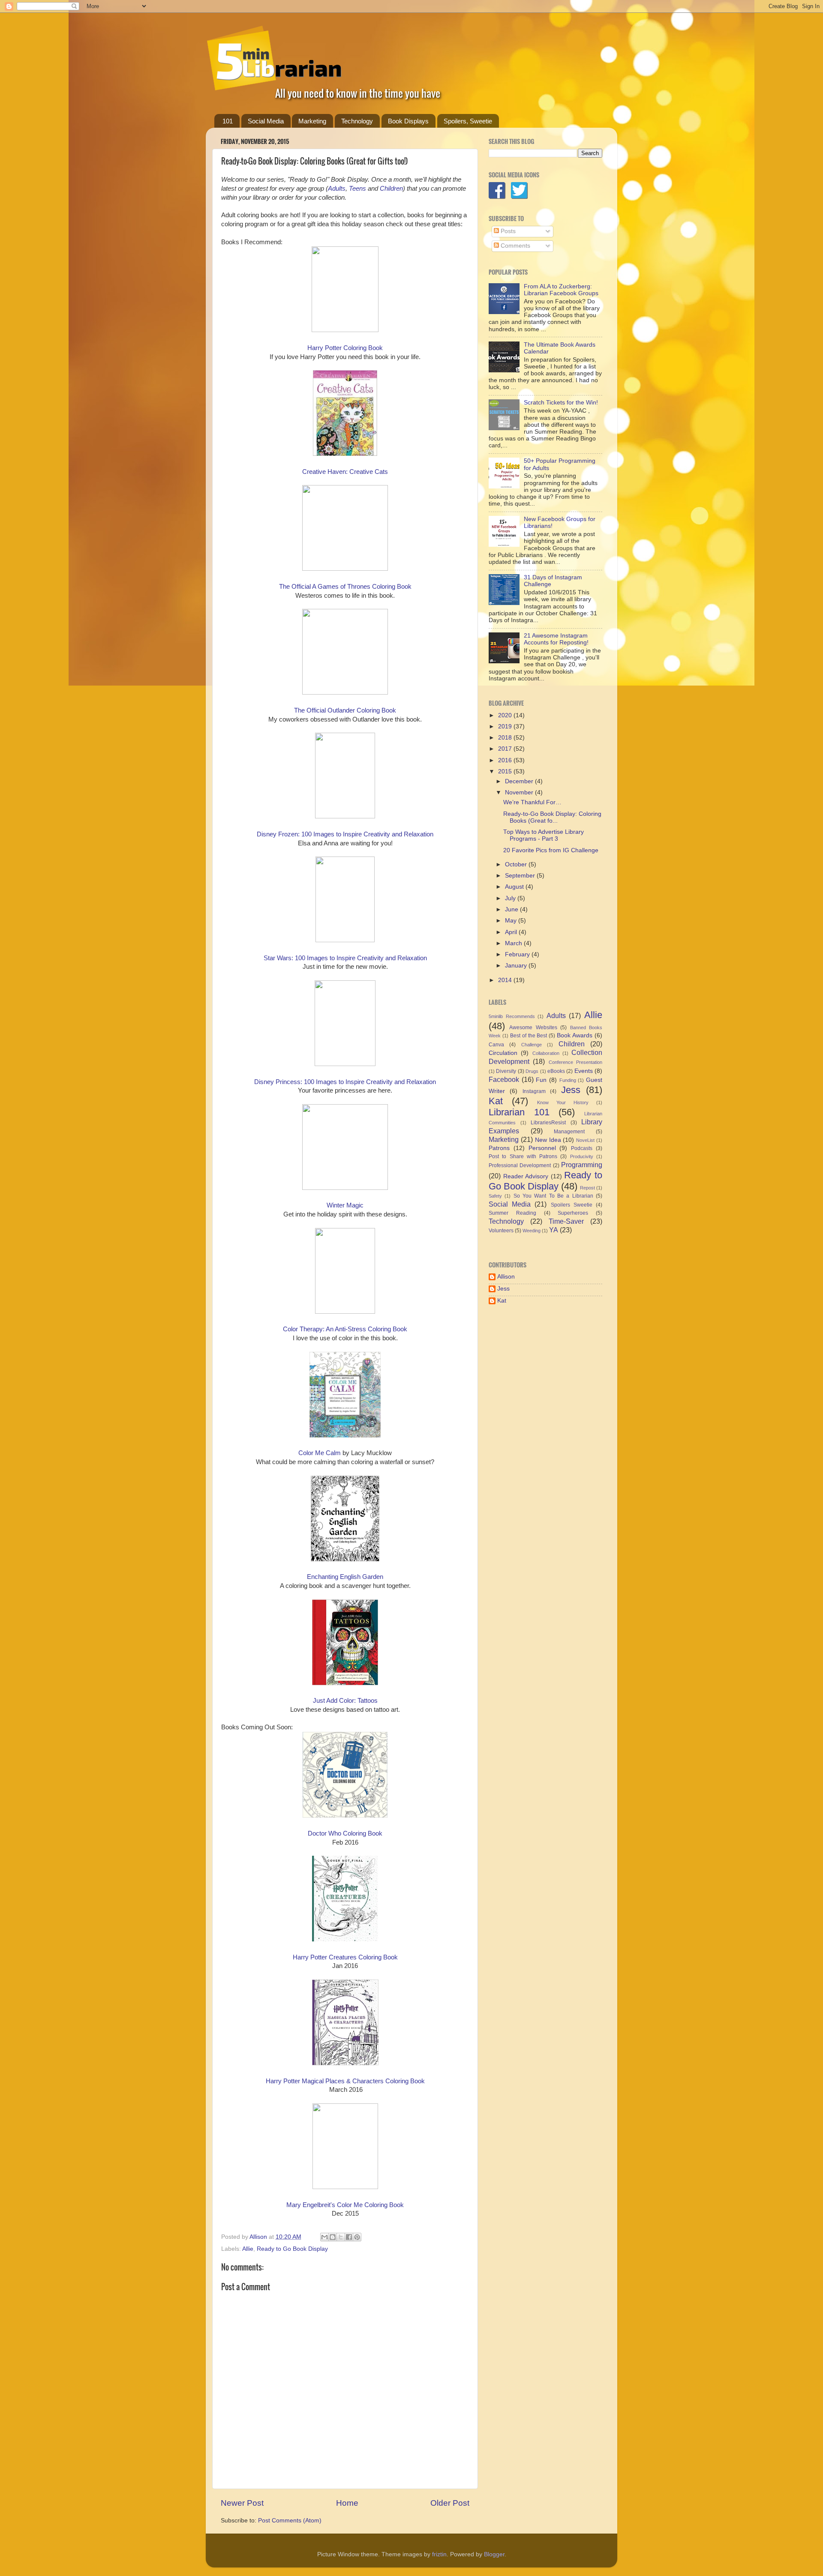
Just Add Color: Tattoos (345, 1701)
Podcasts (582, 1148)
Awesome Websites (533, 1027)
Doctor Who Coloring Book (345, 1833)
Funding (568, 1080)
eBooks (556, 1071)
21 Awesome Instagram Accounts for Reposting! (556, 639)
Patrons (499, 1148)
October (517, 864)
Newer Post (242, 2503)
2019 (506, 726)
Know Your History (563, 1102)
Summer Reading (512, 1213)
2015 (506, 771)
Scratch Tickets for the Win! (561, 403)
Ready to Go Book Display (292, 2249)
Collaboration (546, 1053)
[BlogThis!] (333, 2237)
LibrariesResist (548, 1123)
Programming (582, 1165)
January (517, 966)
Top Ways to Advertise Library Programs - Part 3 (544, 835)
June (512, 909)
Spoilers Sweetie (572, 1205)
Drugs (532, 1071)
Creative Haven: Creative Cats (345, 472)
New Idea (548, 1140)
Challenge (532, 1045)
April (512, 932)
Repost (587, 1188)
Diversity (506, 1071)
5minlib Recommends (512, 1016)
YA (554, 1230)
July (511, 898)
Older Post (450, 2503)
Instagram (534, 1091)
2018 (506, 738)
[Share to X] (341, 2237)
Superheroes (573, 1213)
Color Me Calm (320, 1453)
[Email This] (324, 2237)
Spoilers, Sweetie (468, 121)
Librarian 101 (519, 1112)
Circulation (503, 1053)
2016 (506, 760)
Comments (515, 246)
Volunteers (501, 1231)
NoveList (585, 1140)
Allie (248, 2249)
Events (584, 1071)
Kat (496, 1101)
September (521, 876)
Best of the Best (529, 1036)
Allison (506, 1277)
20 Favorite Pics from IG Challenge (551, 850)
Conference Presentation (575, 1062)
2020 (506, 715)
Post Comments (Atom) (290, 2521)
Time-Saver (566, 1221)
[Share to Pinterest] (357, 2237)
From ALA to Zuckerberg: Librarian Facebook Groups (561, 290)
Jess (571, 1090)
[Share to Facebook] (349, 2237)
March (514, 943)
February (518, 954)
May (512, 921)
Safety (495, 1196)
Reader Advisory (526, 1176)
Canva (496, 1045)
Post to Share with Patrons (523, 1156)
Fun (541, 1080)
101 (228, 121)
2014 (506, 980)
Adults (556, 1015)
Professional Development (520, 1165)
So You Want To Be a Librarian (553, 1196)
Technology (357, 121)
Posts (507, 231)
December (520, 781)
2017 (506, 749)
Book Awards (575, 1035)
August (515, 887)
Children (572, 1044)
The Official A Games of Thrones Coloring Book (345, 587)
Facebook (504, 1079)
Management (569, 1132)
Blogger (494, 2554)
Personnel (542, 1148)
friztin (439, 2554)
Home (347, 2503)
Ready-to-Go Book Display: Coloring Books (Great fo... (552, 817)
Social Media (266, 121)
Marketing (312, 121)
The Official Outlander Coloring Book (345, 710)
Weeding (532, 1231)
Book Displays (408, 121)
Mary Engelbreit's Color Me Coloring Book (345, 2205)
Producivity (582, 1156)
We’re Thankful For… (532, 802)
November (520, 792)
